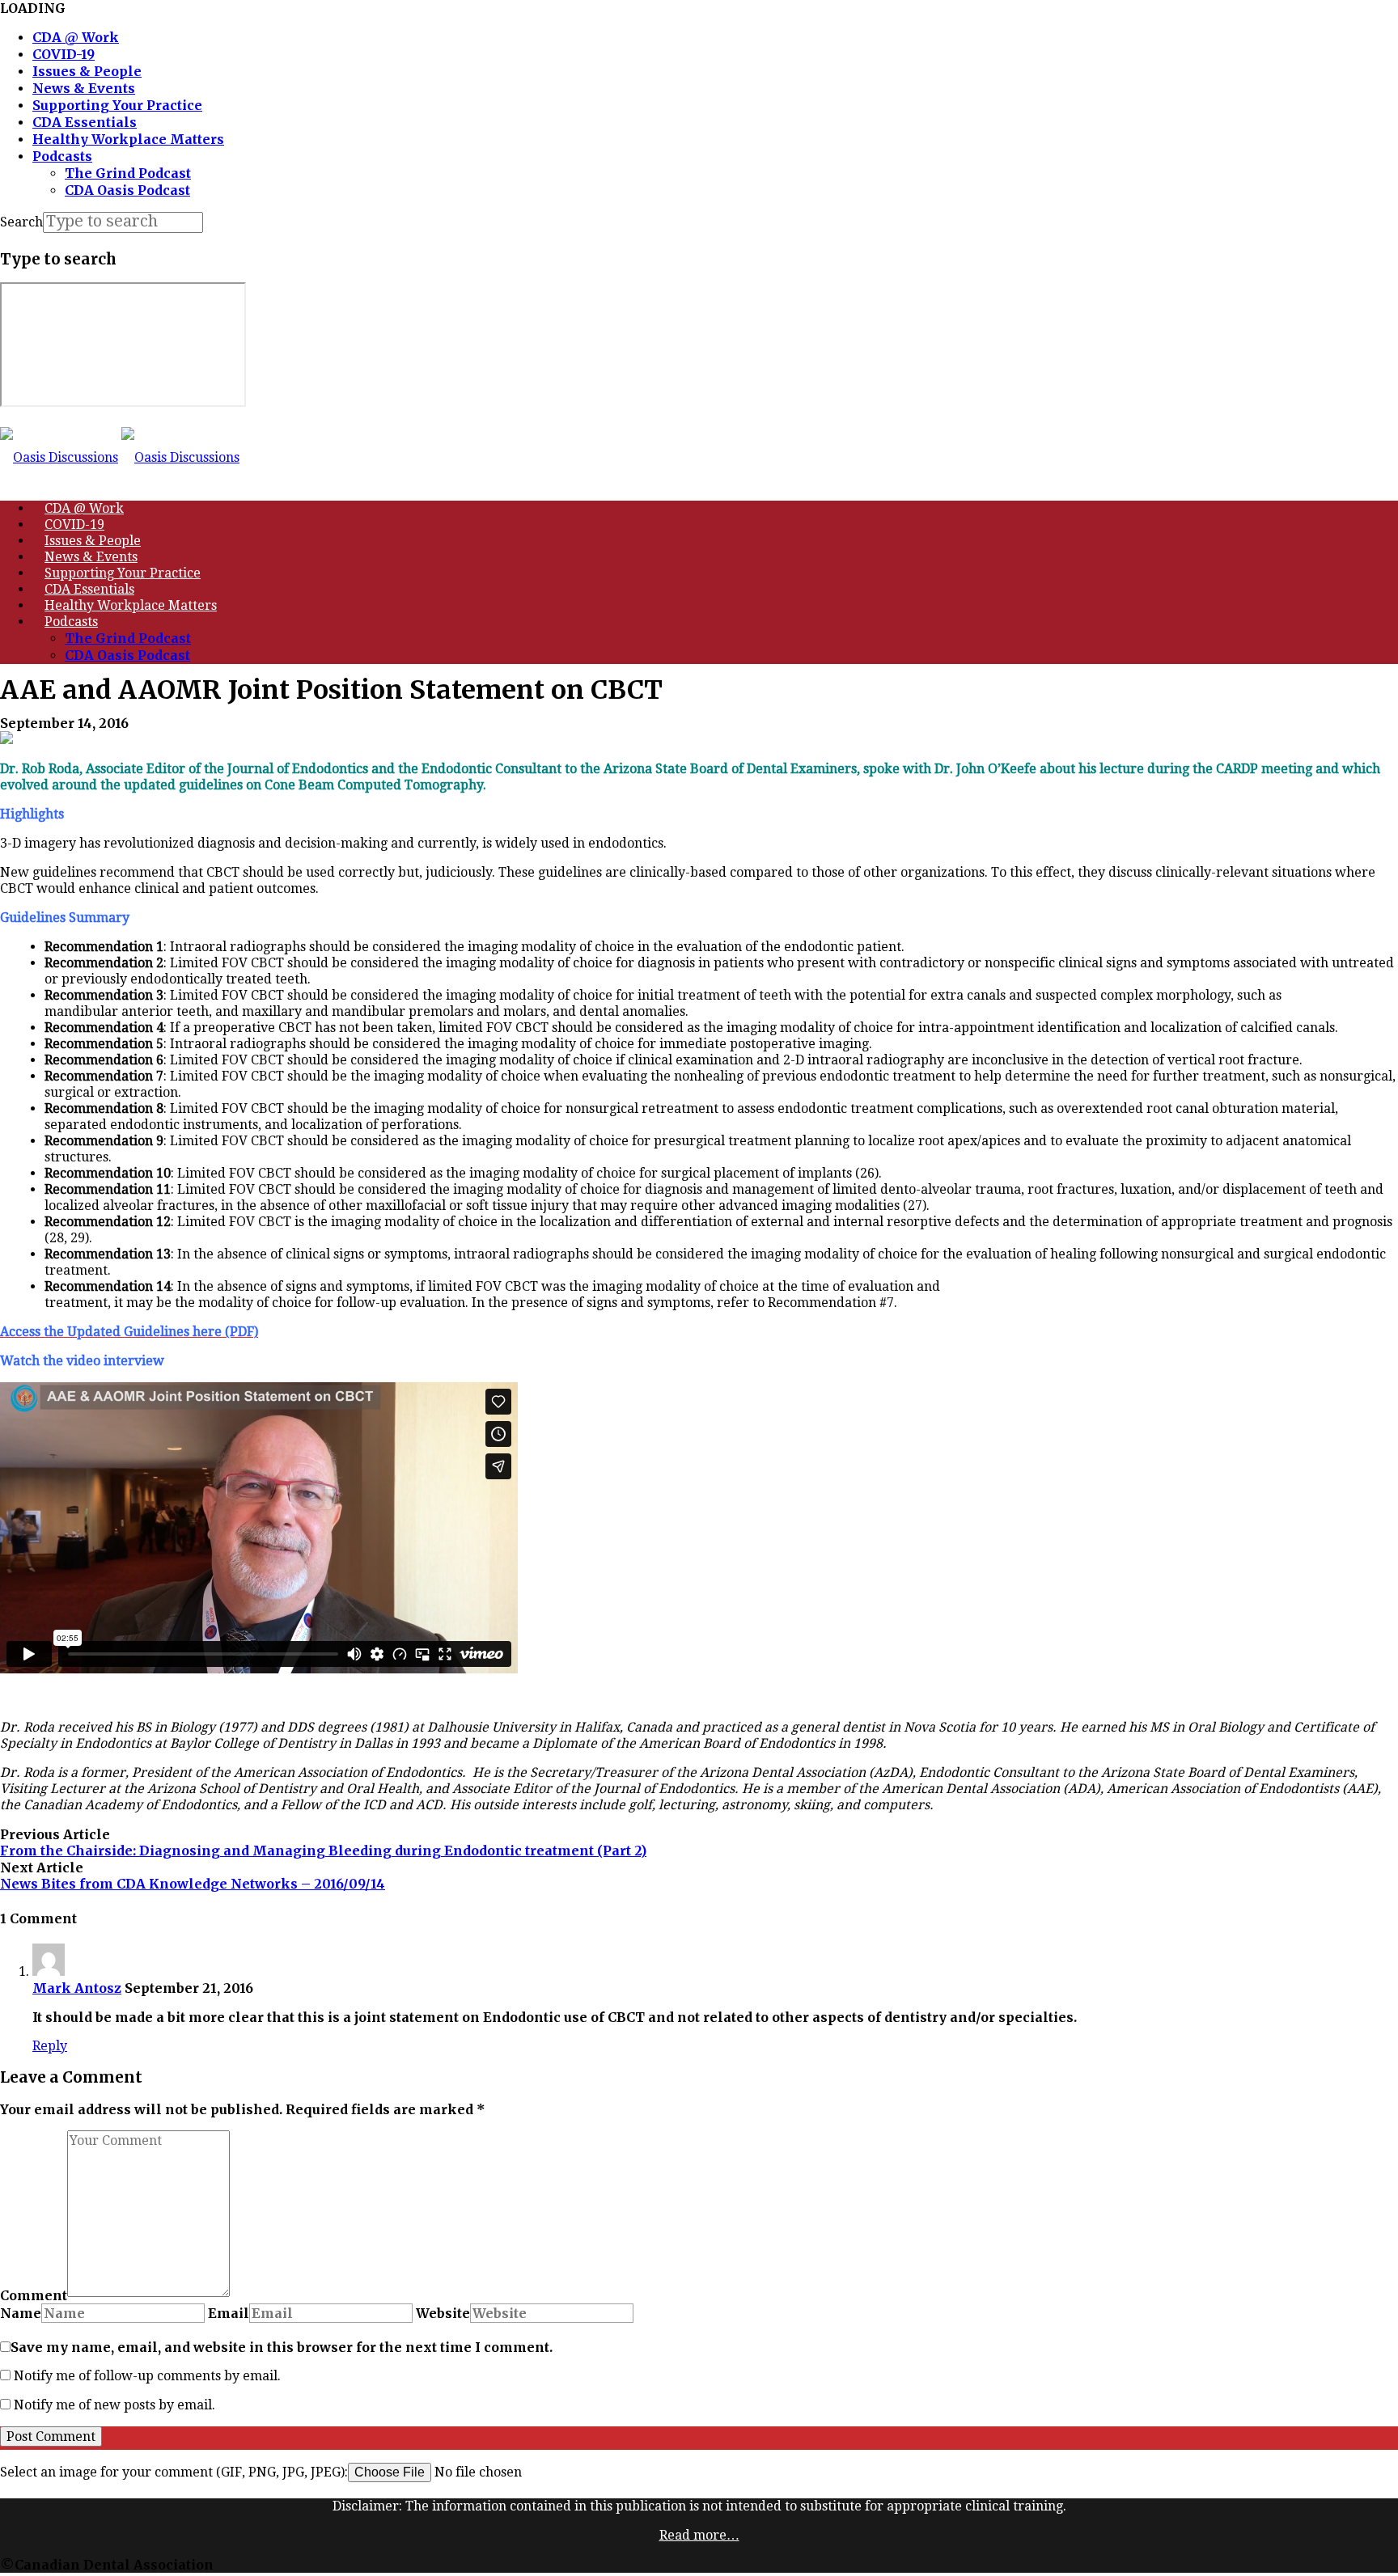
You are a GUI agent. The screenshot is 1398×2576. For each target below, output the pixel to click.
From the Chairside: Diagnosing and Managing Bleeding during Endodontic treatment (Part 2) (323, 1851)
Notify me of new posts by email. (114, 2405)
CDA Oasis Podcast (127, 190)
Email (229, 2313)
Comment (34, 2295)
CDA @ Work (76, 37)
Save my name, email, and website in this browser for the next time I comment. (282, 2347)
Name (21, 2313)
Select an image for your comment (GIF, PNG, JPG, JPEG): (174, 2472)
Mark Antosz (77, 1988)
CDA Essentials (85, 122)
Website (443, 2313)
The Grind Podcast (128, 173)
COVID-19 (64, 54)
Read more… (699, 2535)
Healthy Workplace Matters (128, 139)
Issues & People (87, 71)
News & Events (84, 88)
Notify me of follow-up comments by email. (147, 2376)
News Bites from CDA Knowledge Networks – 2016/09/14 (193, 1884)
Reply (50, 2046)
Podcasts (62, 156)
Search (21, 222)
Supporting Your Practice (117, 105)
